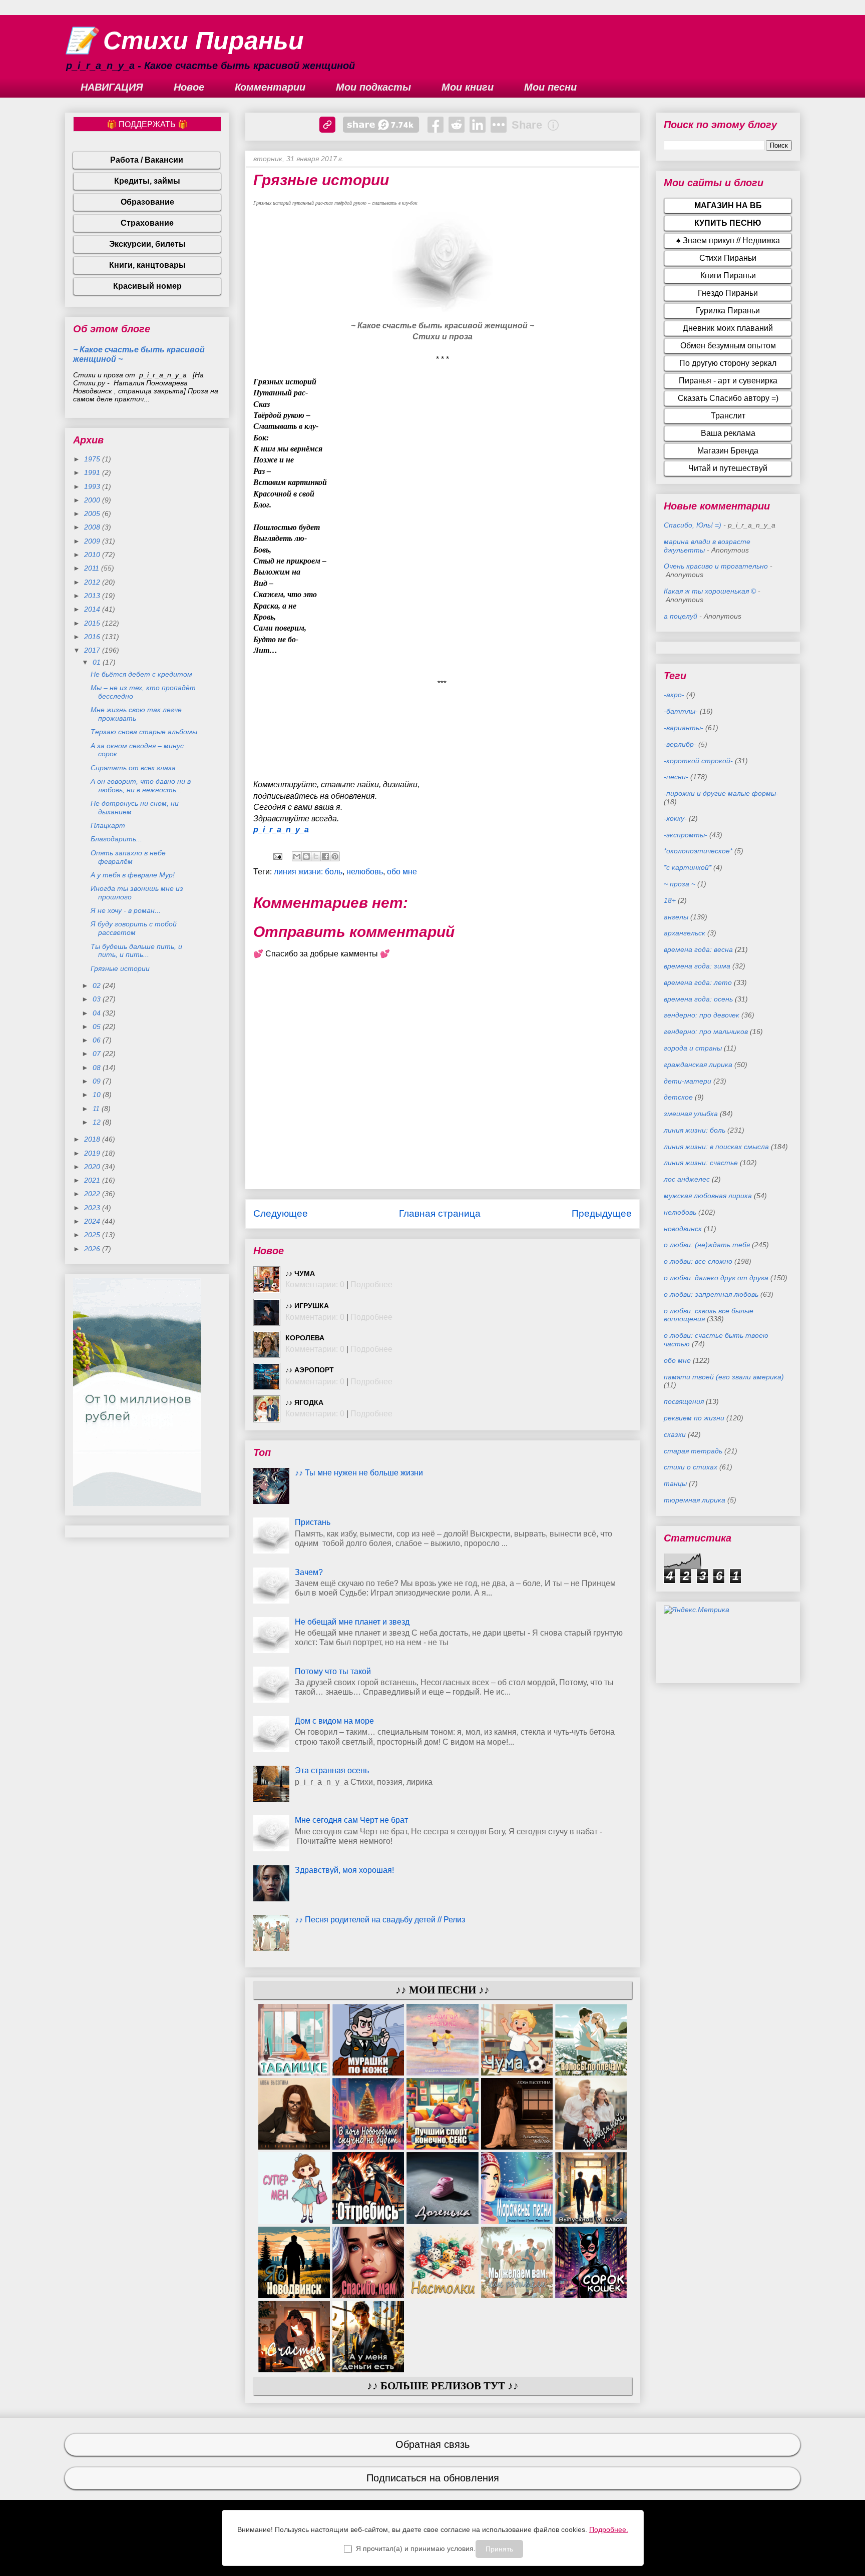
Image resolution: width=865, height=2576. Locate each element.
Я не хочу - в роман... (126, 910)
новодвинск (683, 1229)
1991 (93, 472)
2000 (93, 500)
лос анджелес (687, 1179)
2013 (93, 596)
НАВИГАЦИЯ (112, 87)
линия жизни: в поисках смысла (716, 1147)
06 (98, 1040)
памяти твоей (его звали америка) (724, 1377)
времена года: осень (698, 999)
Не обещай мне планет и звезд (352, 1622)
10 (98, 1095)
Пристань (313, 1522)
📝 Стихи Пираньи (184, 41)
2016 (93, 637)
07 (98, 1054)
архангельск (685, 933)
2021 (93, 1180)
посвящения (684, 1401)
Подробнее (371, 1284)
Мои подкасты (373, 87)
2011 (93, 568)
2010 (93, 555)
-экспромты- (686, 835)
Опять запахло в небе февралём (128, 857)
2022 (93, 1194)
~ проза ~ (680, 884)
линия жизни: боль (308, 872)
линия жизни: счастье (701, 1163)
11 (97, 1109)
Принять (499, 2549)
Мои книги (468, 87)
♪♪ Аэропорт (310, 1370)
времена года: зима (697, 966)
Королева (305, 1338)
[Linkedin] (478, 125)
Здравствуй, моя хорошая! (344, 1870)
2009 (93, 541)
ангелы (676, 917)
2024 (93, 1221)
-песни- (676, 777)
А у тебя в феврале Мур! (133, 875)
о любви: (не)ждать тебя (707, 1245)
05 (98, 1026)
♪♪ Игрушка (307, 1306)
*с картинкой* (688, 867)
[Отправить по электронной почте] (297, 856)
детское (678, 1097)
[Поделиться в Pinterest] (335, 856)
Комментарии (270, 87)
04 (98, 1013)
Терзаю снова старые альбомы (144, 732)
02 (98, 985)
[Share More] (499, 125)
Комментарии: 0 (315, 1284)
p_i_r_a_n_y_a (281, 830)
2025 (93, 1235)
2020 (93, 1167)
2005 (93, 513)
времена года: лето (698, 982)
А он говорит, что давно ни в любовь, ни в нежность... (141, 786)
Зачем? (309, 1572)
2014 (93, 609)
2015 (93, 623)
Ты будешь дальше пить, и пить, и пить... (136, 951)
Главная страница (440, 1213)
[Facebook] (436, 125)
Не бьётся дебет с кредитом (141, 674)
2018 (93, 1139)
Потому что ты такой (333, 1671)
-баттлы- (681, 711)
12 (98, 1122)
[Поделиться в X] (316, 856)
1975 (93, 459)
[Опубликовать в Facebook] (325, 856)
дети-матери (688, 1081)
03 (98, 999)
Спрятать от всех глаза (133, 768)
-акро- (674, 695)
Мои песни (550, 87)
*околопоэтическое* (698, 851)
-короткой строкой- (698, 761)
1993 (93, 486)
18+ (670, 900)
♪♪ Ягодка (304, 1402)
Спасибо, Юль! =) (693, 525)
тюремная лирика (695, 1500)
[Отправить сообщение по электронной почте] (277, 856)
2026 (93, 1249)
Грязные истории (120, 968)
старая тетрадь (693, 1451)
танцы (675, 1483)
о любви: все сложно (698, 1261)
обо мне (402, 872)
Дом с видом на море (334, 1721)
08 (98, 1068)
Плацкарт (108, 825)
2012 (93, 582)
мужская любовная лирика (708, 1196)
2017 (93, 650)
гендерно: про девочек (702, 1015)
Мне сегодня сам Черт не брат (351, 1820)
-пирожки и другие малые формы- (721, 793)
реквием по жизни (694, 1418)
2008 (93, 527)
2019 (93, 1153)
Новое (189, 87)
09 (98, 1081)
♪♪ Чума (300, 1273)
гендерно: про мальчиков (706, 1032)
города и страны (693, 1048)
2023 (93, 1208)
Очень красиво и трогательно (716, 566)
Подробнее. (609, 2529)
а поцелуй (681, 616)
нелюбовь (365, 872)
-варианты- (684, 728)
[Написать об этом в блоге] (306, 856)
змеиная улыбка (691, 1114)
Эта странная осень (332, 1770)
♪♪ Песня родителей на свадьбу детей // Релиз (380, 1920)
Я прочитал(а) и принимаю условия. (416, 2548)
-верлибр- (680, 744)
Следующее (281, 1213)
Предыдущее (602, 1213)
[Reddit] (457, 125)
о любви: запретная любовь (711, 1294)
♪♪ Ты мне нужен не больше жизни (359, 1473)
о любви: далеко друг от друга (716, 1278)
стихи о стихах (691, 1467)
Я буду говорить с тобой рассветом (134, 928)
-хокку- (675, 818)
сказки (675, 1434)
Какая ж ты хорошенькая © (710, 591)
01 (98, 662)
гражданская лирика (698, 1065)
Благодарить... (116, 839)
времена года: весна (698, 949)
